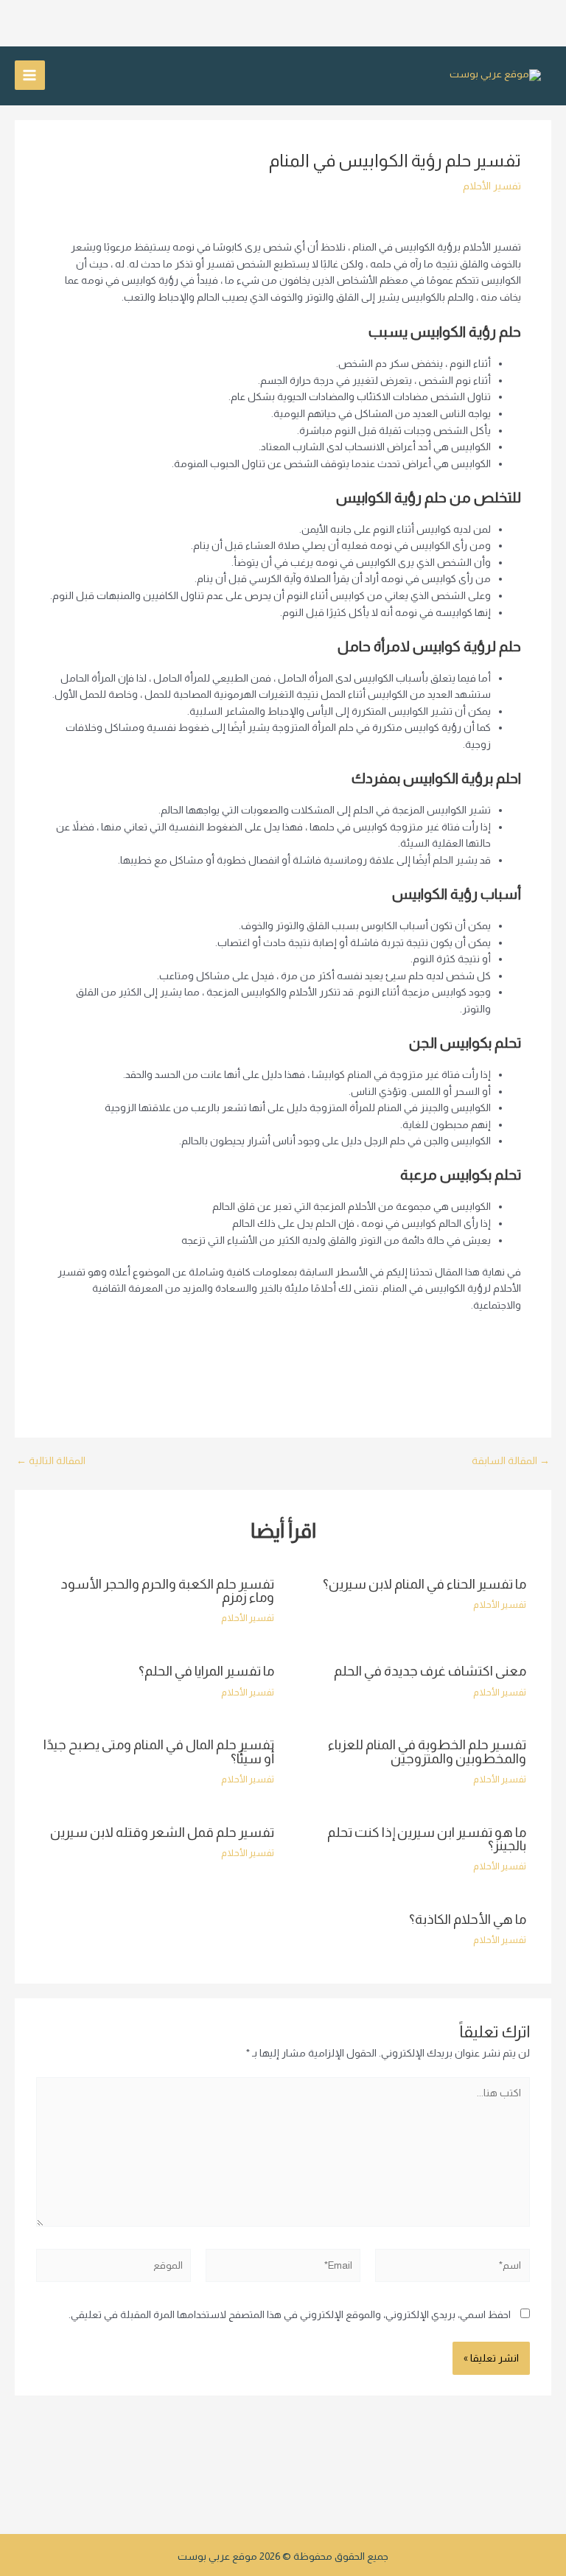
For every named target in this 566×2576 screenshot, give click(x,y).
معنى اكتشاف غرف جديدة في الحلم (430, 1671)
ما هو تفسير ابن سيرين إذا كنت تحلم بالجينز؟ (427, 1839)
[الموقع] (113, 2268)
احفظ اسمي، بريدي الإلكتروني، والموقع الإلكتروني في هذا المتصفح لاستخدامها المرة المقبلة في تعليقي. (290, 2315)
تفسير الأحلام (492, 186)
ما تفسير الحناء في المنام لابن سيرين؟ (424, 1584)
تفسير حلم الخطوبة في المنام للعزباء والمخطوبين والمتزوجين (427, 1751)
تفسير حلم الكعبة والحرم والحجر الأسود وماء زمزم (167, 1590)
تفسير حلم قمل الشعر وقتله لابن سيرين (162, 1832)
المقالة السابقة (511, 1461)
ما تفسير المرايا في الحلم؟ (206, 1671)
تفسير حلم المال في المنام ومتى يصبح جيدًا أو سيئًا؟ (159, 1751)
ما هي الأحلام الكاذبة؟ (468, 1919)
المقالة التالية (51, 1461)
